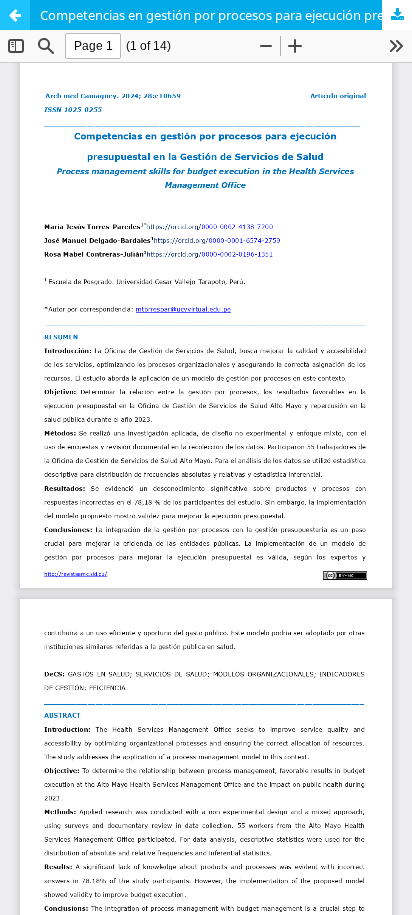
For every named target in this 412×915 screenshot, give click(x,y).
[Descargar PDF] (397, 15)
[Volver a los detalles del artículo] (15, 15)
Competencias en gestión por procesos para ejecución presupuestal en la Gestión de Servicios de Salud (226, 15)
